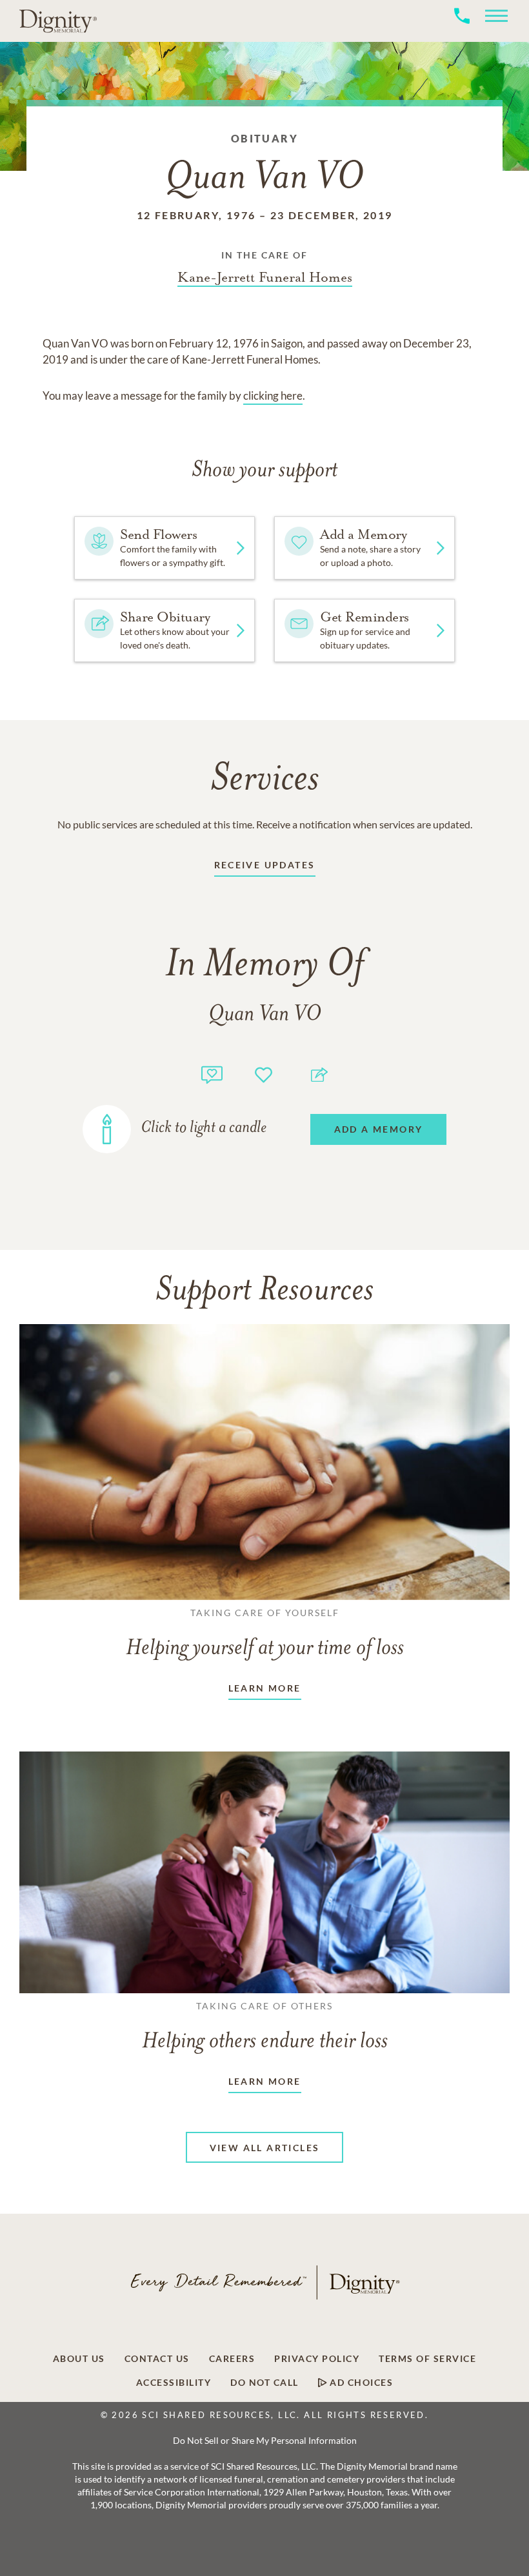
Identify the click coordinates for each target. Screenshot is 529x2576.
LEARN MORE (265, 1688)
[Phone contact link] (462, 30)
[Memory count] (212, 1073)
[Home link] (58, 21)
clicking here (273, 395)
